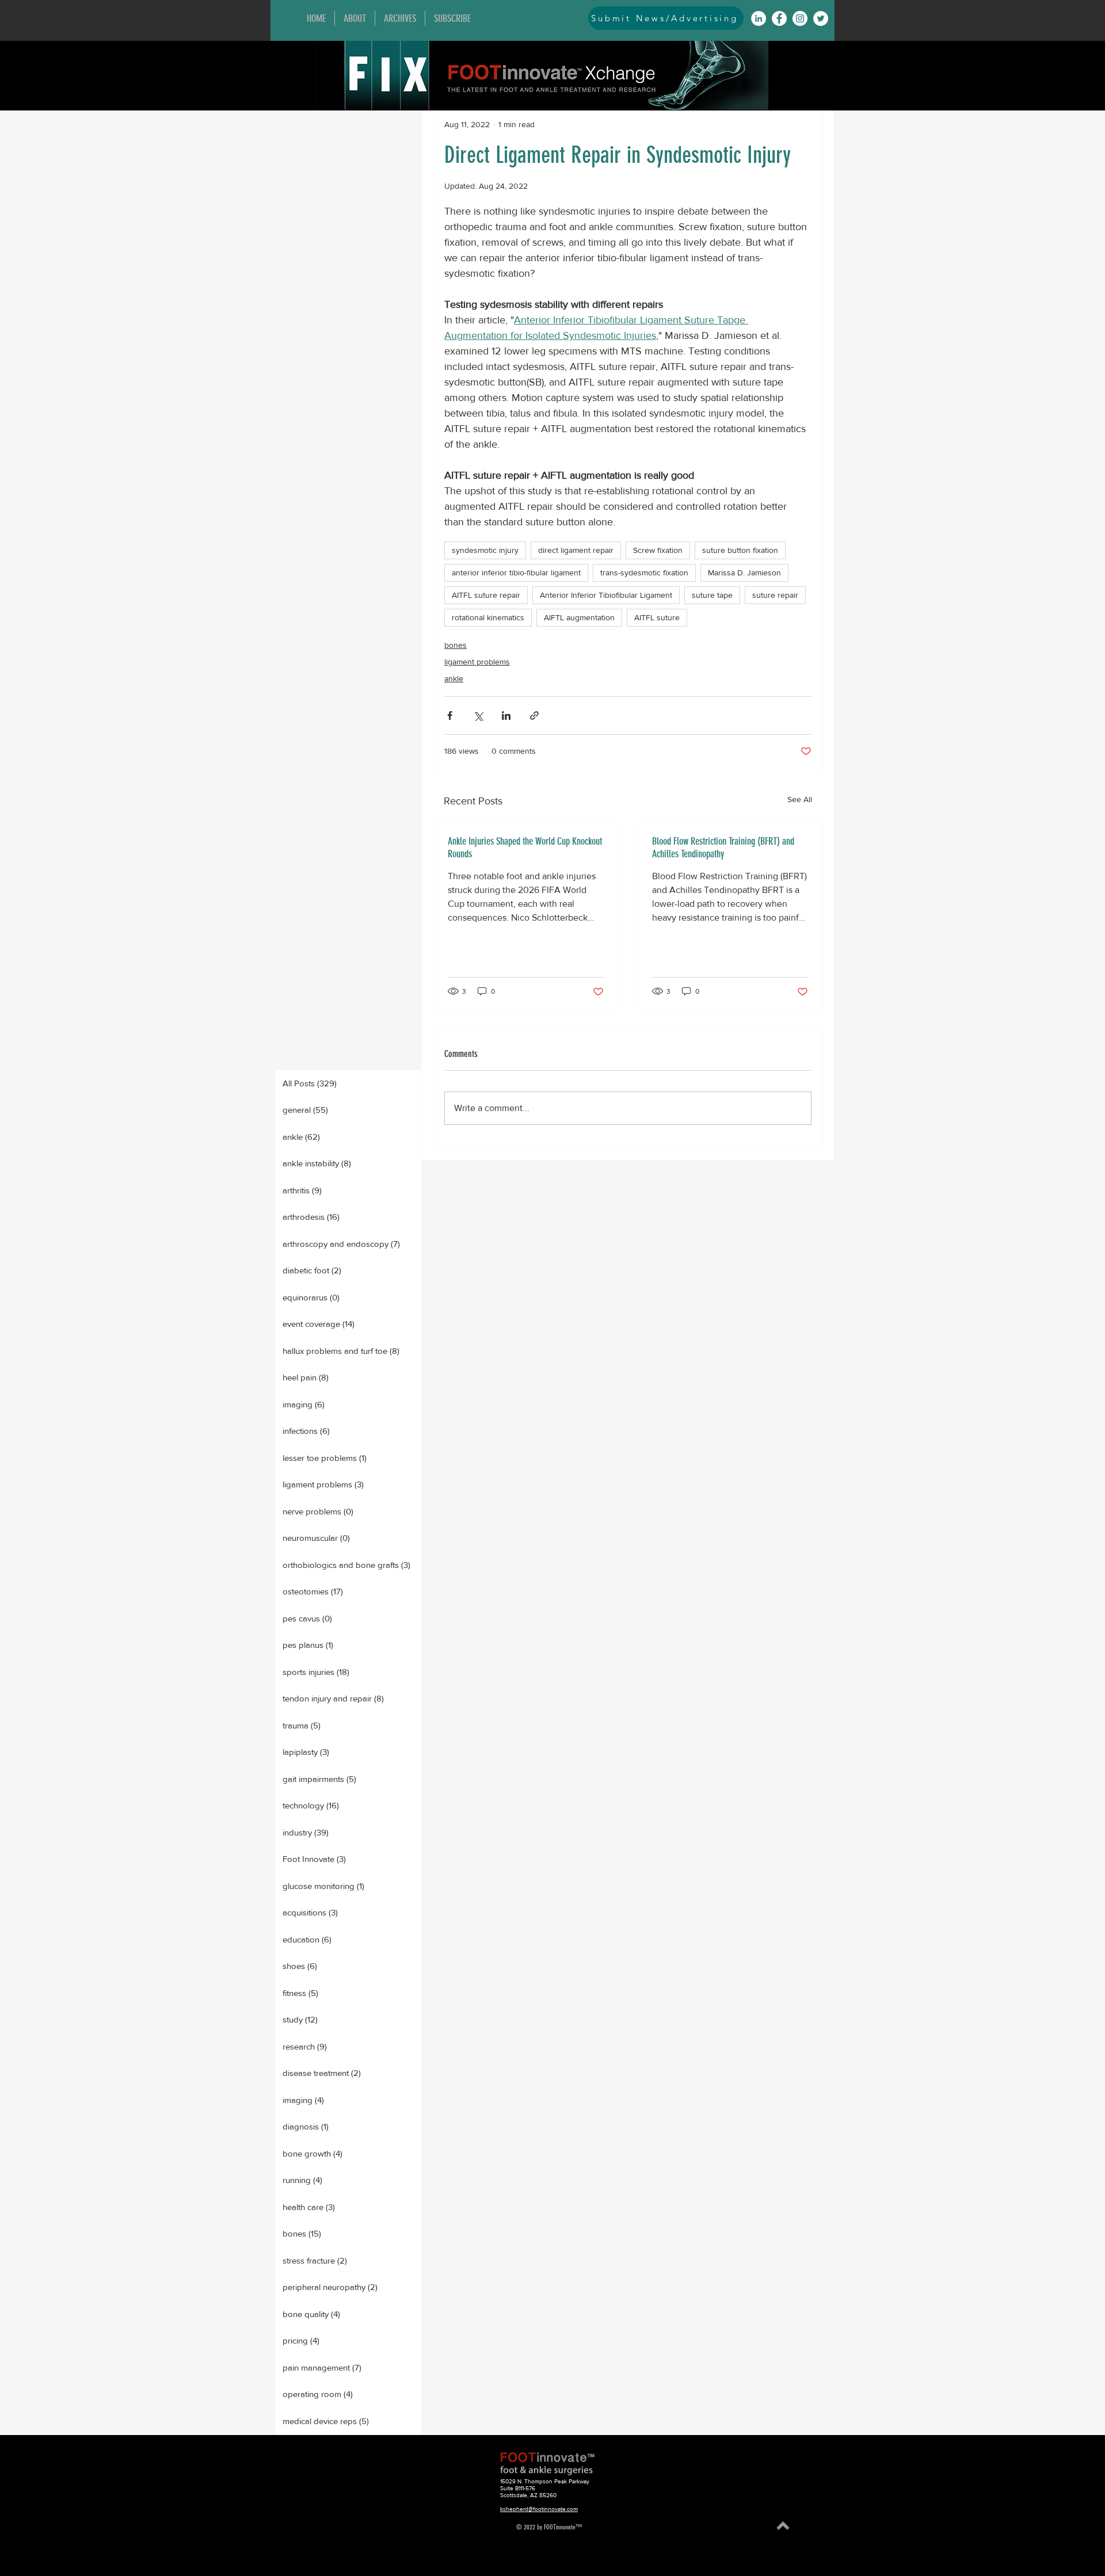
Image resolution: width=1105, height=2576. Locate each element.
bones (456, 645)
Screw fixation (658, 550)
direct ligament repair (576, 550)
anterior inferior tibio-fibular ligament (516, 573)
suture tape (712, 595)
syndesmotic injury (485, 550)
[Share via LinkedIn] (506, 715)
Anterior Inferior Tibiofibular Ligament (606, 595)
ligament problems (477, 662)
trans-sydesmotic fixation (644, 573)
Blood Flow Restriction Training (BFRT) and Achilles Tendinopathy (723, 848)
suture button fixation (740, 550)
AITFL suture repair (486, 595)
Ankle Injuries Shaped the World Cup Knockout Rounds (525, 848)
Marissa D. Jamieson (744, 573)
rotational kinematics (488, 617)
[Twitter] (821, 18)
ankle (454, 678)
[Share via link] (534, 715)
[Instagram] (800, 18)
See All (800, 799)
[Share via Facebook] (450, 715)
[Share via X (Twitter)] (478, 715)
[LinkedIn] (759, 18)
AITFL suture (657, 617)
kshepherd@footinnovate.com (539, 2509)
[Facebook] (779, 18)
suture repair (775, 595)
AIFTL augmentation (579, 617)
